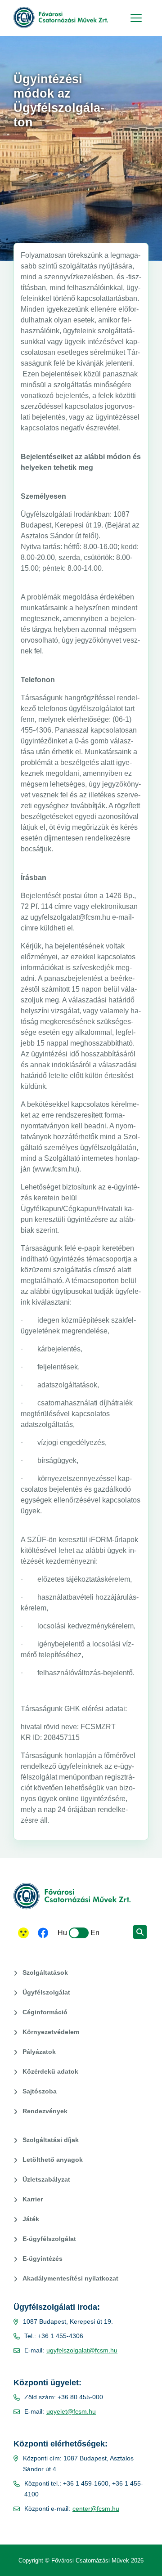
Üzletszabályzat (46, 2179)
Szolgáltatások (45, 1972)
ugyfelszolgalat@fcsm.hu (82, 2350)
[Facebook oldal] (43, 1934)
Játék (31, 2219)
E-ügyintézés (43, 2258)
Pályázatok (39, 2052)
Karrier (33, 2199)
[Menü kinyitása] (135, 18)
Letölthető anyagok (53, 2160)
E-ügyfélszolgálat (49, 2239)
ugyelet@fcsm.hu (71, 2411)
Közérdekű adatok (50, 2071)
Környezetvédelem (51, 2032)
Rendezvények (45, 2111)
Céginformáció (45, 2012)
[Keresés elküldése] (140, 1932)
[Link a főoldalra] (61, 18)
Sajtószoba (40, 2091)
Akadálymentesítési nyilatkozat (70, 2278)
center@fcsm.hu (96, 2509)
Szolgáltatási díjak (51, 2140)
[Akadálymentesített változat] (23, 1933)
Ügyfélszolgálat (46, 1992)
